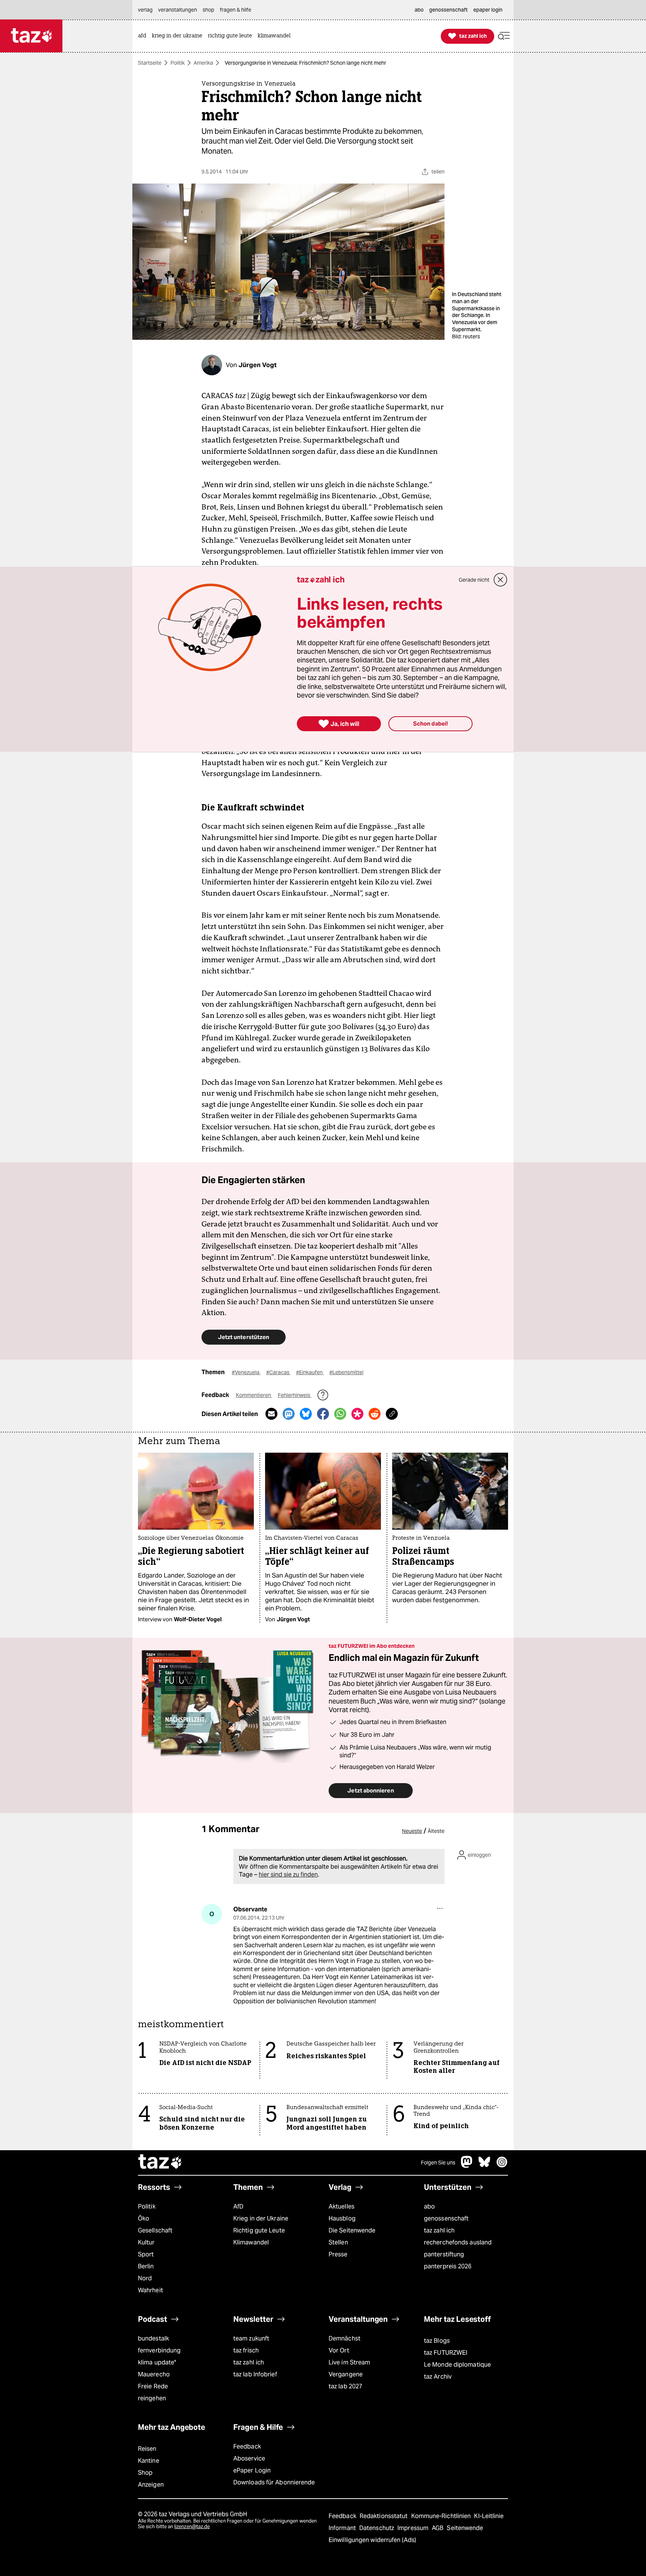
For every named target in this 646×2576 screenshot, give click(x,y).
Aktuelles (342, 2206)
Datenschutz (377, 2528)
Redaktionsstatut (384, 2516)
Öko (144, 2218)
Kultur (146, 2242)
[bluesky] (485, 2166)
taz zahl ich (439, 2230)
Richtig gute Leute (259, 2230)
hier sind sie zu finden (288, 1875)
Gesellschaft (155, 2230)
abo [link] (419, 10)
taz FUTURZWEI (446, 2353)
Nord (145, 2278)
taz (160, 2163)
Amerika (203, 63)
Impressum (414, 2528)
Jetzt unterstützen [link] (244, 1337)
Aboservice (249, 2458)
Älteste (436, 1831)
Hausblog (342, 2218)
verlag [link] (145, 10)
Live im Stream (349, 2362)
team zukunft (251, 2338)
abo (429, 2206)
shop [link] (208, 10)
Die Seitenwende (352, 2230)
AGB (438, 2528)
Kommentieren (254, 1395)
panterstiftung (444, 2254)
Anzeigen (151, 2485)
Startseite (150, 63)
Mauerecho (154, 2374)
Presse (338, 2254)
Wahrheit (150, 2290)
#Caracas (278, 1372)
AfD (238, 2206)
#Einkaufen (310, 1372)
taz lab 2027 (345, 2386)
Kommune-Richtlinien (442, 2516)
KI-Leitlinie (489, 2516)
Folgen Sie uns (438, 2163)
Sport (146, 2254)
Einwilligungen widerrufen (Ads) (372, 2540)
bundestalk (153, 2338)
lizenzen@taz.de (192, 2526)
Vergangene (346, 2374)
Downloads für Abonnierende (274, 2482)
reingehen (152, 2398)
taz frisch (246, 2350)
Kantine (149, 2461)
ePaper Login (252, 2470)
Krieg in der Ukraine (261, 2218)
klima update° (157, 2362)
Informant (343, 2528)
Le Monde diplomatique (457, 2365)
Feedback (247, 2446)
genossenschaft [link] (448, 10)
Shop (145, 2473)
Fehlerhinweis (295, 1395)
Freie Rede (153, 2386)
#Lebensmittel (346, 1372)
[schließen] (501, 580)
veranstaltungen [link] (178, 10)
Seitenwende (465, 2528)
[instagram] (502, 2166)
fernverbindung (159, 2350)
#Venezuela (246, 1372)
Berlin (146, 2266)
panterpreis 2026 (448, 2266)
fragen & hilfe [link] (236, 10)
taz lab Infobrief (255, 2374)
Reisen (147, 2449)
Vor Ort (339, 2350)
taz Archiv (438, 2377)
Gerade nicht (474, 580)
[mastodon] (467, 2166)
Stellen (338, 2242)
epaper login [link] (488, 10)
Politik (178, 63)
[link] (144, 36)
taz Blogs (437, 2341)
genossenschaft (446, 2218)
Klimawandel (251, 2242)
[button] (504, 36)
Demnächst (344, 2338)
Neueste (412, 1831)
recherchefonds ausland (458, 2242)
